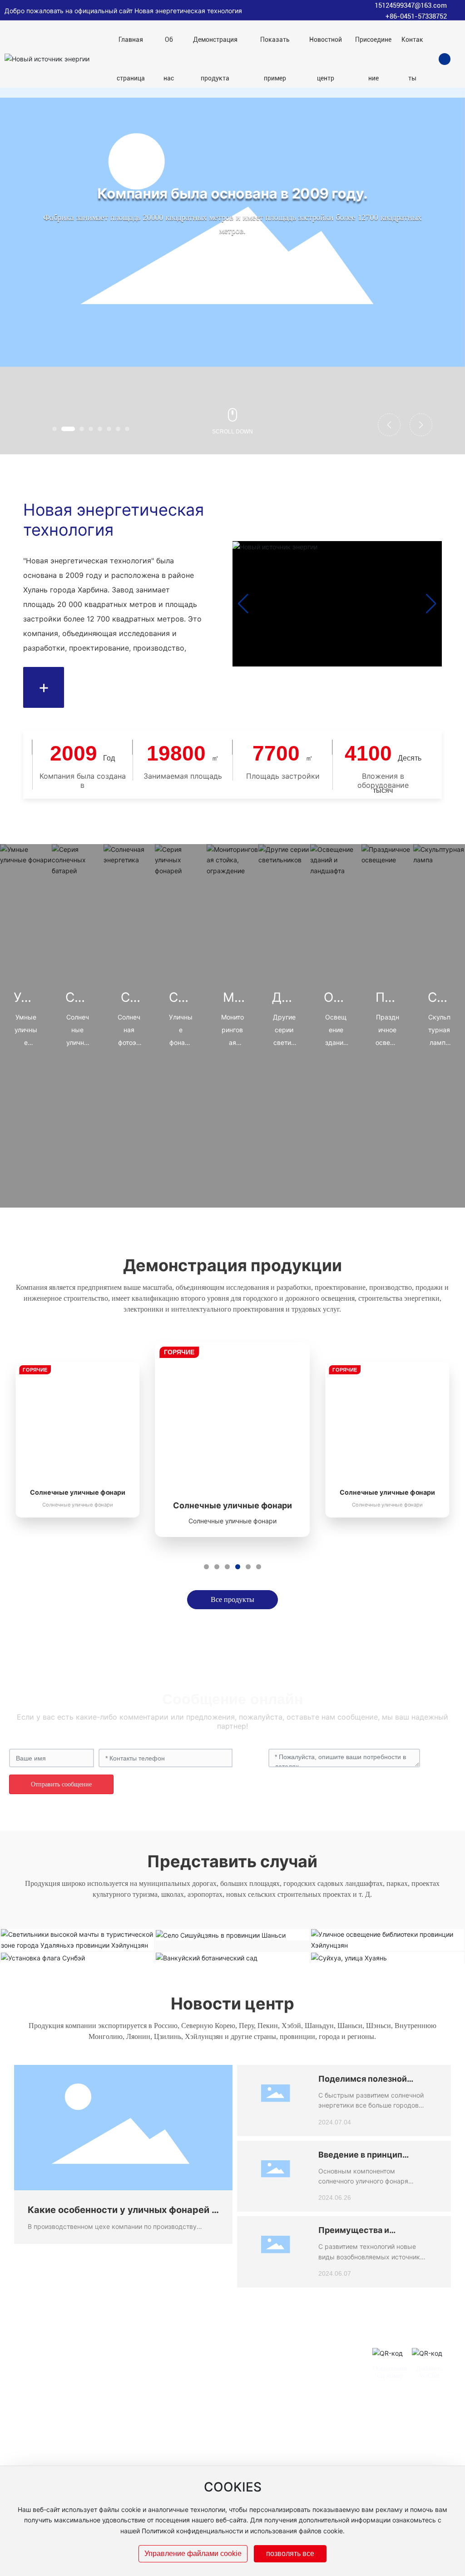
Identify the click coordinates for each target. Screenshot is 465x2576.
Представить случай (232, 1861)
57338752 (275, 2429)
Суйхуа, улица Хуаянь (388, 1953)
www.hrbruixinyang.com (276, 2457)
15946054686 (308, 2429)
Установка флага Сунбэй (77, 1953)
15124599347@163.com (411, 5)
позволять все (290, 2554)
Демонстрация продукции (232, 1265)
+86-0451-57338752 (416, 16)
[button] (54, 429)
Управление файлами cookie (193, 2554)
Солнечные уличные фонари (78, 1492)
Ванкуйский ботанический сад (232, 1953)
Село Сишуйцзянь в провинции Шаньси (232, 1930)
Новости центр (232, 2004)
